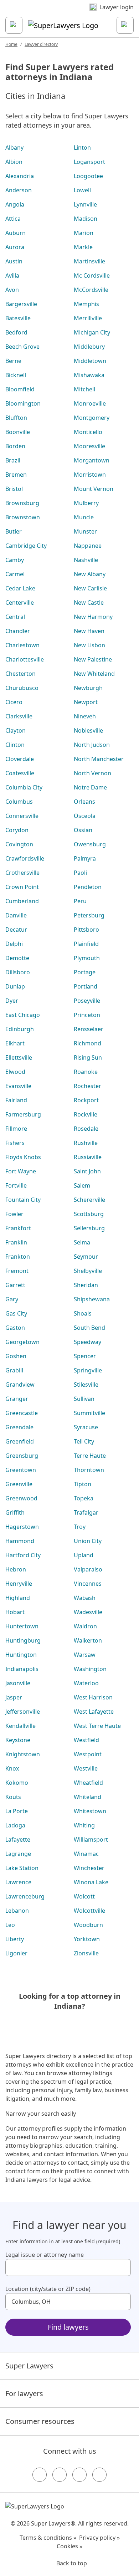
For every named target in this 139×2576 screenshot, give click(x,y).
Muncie (84, 517)
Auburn (16, 233)
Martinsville (89, 261)
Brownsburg (22, 503)
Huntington (21, 1655)
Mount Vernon (94, 489)
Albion (14, 162)
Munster (85, 531)
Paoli (80, 873)
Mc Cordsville (92, 275)
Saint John (87, 1171)
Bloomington (23, 403)
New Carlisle (90, 588)
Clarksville (19, 716)
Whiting (84, 1825)
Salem (82, 1185)
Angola (15, 204)
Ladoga (15, 1825)
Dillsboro (18, 972)
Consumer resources (40, 2421)
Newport (86, 702)
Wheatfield (88, 1783)
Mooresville (89, 446)
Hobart (15, 1612)
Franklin (16, 1242)
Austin (14, 261)
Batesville (18, 318)
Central (15, 617)
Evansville (18, 1086)
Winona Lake (91, 1882)
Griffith (15, 1512)
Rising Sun (88, 1057)
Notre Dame (90, 787)
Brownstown (23, 517)
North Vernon (92, 773)
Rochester (87, 1086)
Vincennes (88, 1584)
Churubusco (22, 688)
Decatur (16, 930)
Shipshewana (92, 1299)
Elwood (15, 1072)
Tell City (84, 1441)
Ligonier (16, 1953)
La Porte (17, 1811)
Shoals (83, 1313)
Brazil (13, 460)
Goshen (16, 1356)
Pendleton (88, 887)
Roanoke (86, 1072)
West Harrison (93, 1697)
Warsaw (85, 1655)
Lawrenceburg (25, 1896)
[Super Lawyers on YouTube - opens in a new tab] (79, 2475)
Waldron (85, 1626)
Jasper (14, 1697)
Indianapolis (22, 1669)
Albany (14, 148)
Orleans (84, 802)
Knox (12, 1768)
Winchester (89, 1868)
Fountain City (23, 1200)
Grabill (14, 1370)
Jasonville (18, 1683)
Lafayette (18, 1839)
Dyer (12, 1001)
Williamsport (91, 1839)
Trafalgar (86, 1512)
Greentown (21, 1470)
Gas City (16, 1313)
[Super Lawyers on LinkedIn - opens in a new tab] (99, 2475)
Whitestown (90, 1811)
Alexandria (20, 176)
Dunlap (15, 986)
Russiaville (88, 1157)
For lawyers (24, 2393)
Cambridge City (26, 546)
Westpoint (88, 1754)
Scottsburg (89, 1214)
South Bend (89, 1328)
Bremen (16, 475)
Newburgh (88, 688)
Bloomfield (20, 389)
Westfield (86, 1740)
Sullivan (84, 1399)
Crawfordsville (25, 858)
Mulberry (86, 503)
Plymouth (87, 958)
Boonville (18, 432)
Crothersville (22, 873)
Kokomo (17, 1783)
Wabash (85, 1598)
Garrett (15, 1285)
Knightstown (23, 1754)
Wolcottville (89, 1911)
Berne (13, 361)
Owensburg (90, 844)
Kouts (13, 1797)
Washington (90, 1669)
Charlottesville (25, 659)
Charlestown (22, 645)
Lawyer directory (41, 44)
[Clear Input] (122, 2267)
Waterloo (86, 1683)
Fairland (16, 1100)
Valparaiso (88, 1569)
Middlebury (89, 347)
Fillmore (16, 1129)
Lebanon (17, 1911)
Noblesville (88, 730)
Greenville (19, 1484)
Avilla (12, 275)
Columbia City (24, 787)
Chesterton (20, 674)
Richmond (87, 1043)
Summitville (89, 1413)
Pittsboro (86, 930)
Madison (86, 219)
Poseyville (87, 1001)
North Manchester (99, 759)
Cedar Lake (20, 588)
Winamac (86, 1854)
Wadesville (88, 1612)
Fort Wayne (21, 1171)
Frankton (18, 1257)
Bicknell (16, 375)
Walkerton (88, 1640)
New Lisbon (89, 645)
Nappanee (88, 546)
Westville (86, 1768)
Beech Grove (22, 347)
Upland (84, 1555)
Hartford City (23, 1555)
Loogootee (88, 176)
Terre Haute (90, 1456)
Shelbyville (88, 1271)
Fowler (14, 1214)
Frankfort (18, 1228)
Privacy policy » (99, 2538)
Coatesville (20, 773)
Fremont (17, 1271)
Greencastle (22, 1413)
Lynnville (85, 204)
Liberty (15, 1939)
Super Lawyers (29, 2366)
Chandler (18, 631)
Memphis (86, 304)
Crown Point (22, 887)
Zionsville (86, 1953)
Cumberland (22, 901)
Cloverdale (20, 759)
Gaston (15, 1328)
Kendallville (20, 1726)
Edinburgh (20, 1029)
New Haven (89, 631)
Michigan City (92, 332)
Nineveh (85, 716)
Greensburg (22, 1456)
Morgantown (92, 460)
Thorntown (89, 1470)
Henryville (19, 1584)
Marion (84, 233)
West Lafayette (94, 1712)
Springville (88, 1370)
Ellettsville (19, 1057)
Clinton (15, 745)
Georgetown (22, 1342)
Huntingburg (23, 1640)
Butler (14, 531)
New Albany (90, 574)
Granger (17, 1399)
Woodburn (88, 1925)
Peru (80, 901)
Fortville (16, 1185)
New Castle (89, 603)
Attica (13, 219)
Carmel (15, 574)
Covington (19, 844)
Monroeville (90, 403)
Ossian (83, 830)
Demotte (17, 958)
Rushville (86, 1143)
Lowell (82, 190)
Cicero (14, 702)
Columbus (19, 802)
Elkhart (15, 1043)
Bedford (16, 332)
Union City (88, 1541)
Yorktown (87, 1939)
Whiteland (87, 1797)
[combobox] (68, 2267)
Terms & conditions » (48, 2538)
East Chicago (23, 1015)
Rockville (86, 1114)
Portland (86, 986)
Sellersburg (89, 1228)
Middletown (90, 361)
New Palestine (93, 659)
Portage (85, 972)
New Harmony (93, 617)
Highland (18, 1598)
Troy (80, 1527)
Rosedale (86, 1129)
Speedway (87, 1342)
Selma (82, 1242)
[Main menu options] (14, 25)
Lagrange (18, 1854)
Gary (12, 1299)
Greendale (19, 1427)
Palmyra (85, 858)
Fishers (15, 1143)
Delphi (14, 944)
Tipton (83, 1484)
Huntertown (22, 1626)
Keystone (18, 1740)
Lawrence (18, 1882)
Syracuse (86, 1427)
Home (11, 44)
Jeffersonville (23, 1712)
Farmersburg (23, 1114)
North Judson (92, 745)
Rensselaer (89, 1029)
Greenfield (20, 1441)
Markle (83, 247)
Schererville (89, 1200)
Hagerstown (22, 1527)
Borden (15, 446)
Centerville (20, 603)
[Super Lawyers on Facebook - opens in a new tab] (40, 2475)
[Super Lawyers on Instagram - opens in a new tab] (60, 2475)
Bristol (14, 489)
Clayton (16, 730)
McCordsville (91, 290)
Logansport (89, 162)
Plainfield (86, 944)
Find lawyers (68, 2327)
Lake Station (22, 1868)
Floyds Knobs (23, 1157)
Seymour (86, 1257)
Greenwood (21, 1498)
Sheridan (86, 1285)
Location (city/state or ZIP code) (48, 2289)
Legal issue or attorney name (45, 2255)
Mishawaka (89, 375)
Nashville (86, 560)
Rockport (86, 1100)
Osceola (85, 816)
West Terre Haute (97, 1726)
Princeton (87, 1015)
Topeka (84, 1498)
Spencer (85, 1356)
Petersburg (89, 915)
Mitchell (84, 389)
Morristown (90, 475)
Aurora (15, 247)
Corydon (17, 830)
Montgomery (92, 418)
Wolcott (84, 1896)
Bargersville (21, 304)
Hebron (16, 1569)
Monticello (88, 432)
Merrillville (88, 318)
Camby (15, 560)
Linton (82, 148)
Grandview (20, 1385)
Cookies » (69, 2546)
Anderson (19, 190)
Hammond (20, 1541)
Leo (10, 1925)
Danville (16, 915)
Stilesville (86, 1385)
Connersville (22, 816)
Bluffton (16, 418)
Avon (12, 290)
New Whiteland (94, 674)
